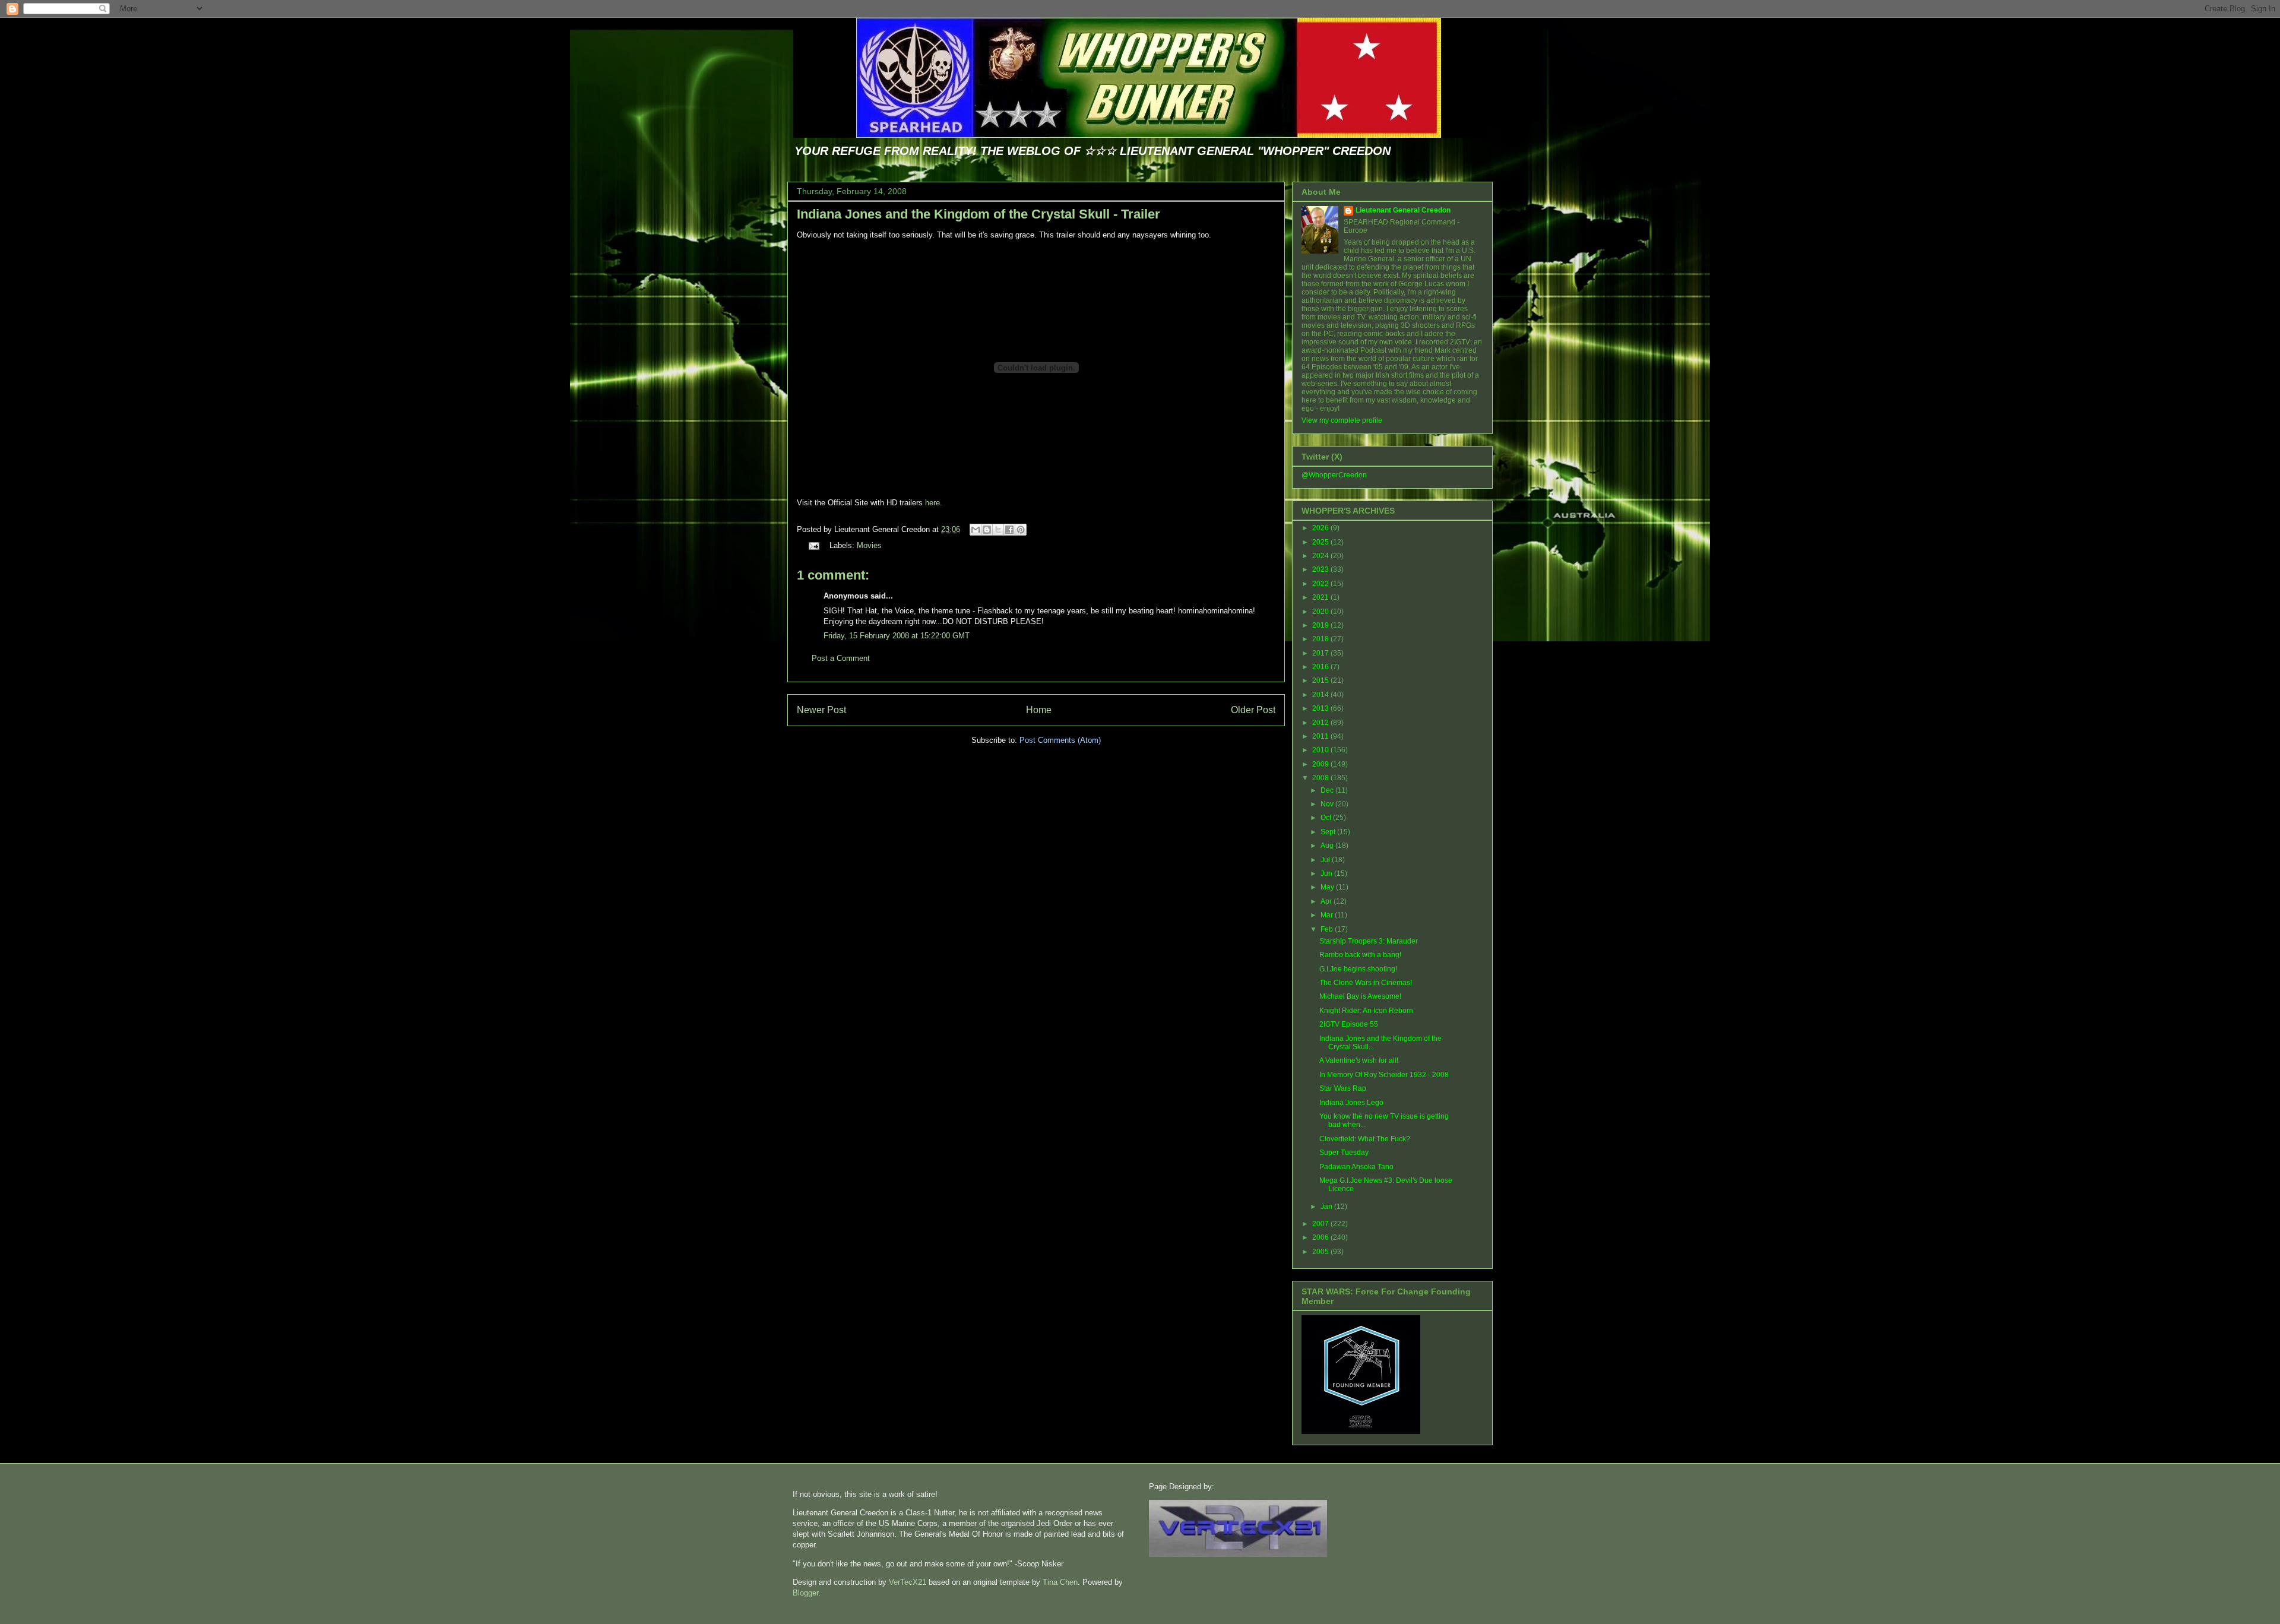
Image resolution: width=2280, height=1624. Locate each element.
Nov (1328, 804)
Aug (1328, 846)
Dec (1328, 790)
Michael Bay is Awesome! (1360, 996)
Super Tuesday (1344, 1153)
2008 (1321, 778)
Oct (1327, 818)
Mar (1328, 915)
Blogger (805, 1593)
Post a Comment (841, 658)
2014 (1321, 695)
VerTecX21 (908, 1582)
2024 (1321, 556)
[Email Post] (813, 545)
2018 (1321, 639)
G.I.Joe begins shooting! (1358, 969)
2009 (1321, 764)
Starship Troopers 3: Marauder (1369, 941)
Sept (1329, 832)
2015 (1321, 680)
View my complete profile (1342, 420)
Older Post (1253, 710)
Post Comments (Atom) (1060, 740)
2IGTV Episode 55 (1349, 1024)
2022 (1321, 584)
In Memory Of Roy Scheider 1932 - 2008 (1384, 1075)
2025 (1321, 542)
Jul (1326, 860)
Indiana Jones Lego (1351, 1103)
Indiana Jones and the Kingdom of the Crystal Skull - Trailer (978, 214)
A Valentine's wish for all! (1359, 1060)
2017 (1321, 653)
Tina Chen (1060, 1582)
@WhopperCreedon (1334, 475)
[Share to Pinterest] (1021, 530)
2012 (1321, 723)
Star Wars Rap (1343, 1088)
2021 (1321, 597)
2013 (1321, 708)
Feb (1328, 929)
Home (1039, 710)
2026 (1321, 528)
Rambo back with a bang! (1360, 955)
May (1328, 887)
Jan (1327, 1207)
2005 (1321, 1252)
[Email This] (976, 530)
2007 (1321, 1224)
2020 (1321, 612)
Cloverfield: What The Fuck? (1365, 1139)
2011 (1321, 736)
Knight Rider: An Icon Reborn (1366, 1011)
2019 (1321, 625)
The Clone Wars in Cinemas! (1366, 983)
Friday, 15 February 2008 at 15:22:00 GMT (897, 636)
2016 (1321, 667)
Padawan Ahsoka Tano (1356, 1167)
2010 (1321, 750)
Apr (1327, 901)
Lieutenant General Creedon (1403, 210)
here (932, 503)
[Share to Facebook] (1009, 530)
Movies (869, 545)
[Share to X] (998, 530)
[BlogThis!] (987, 530)
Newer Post (821, 710)
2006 (1321, 1237)
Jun (1327, 873)
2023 (1321, 569)
